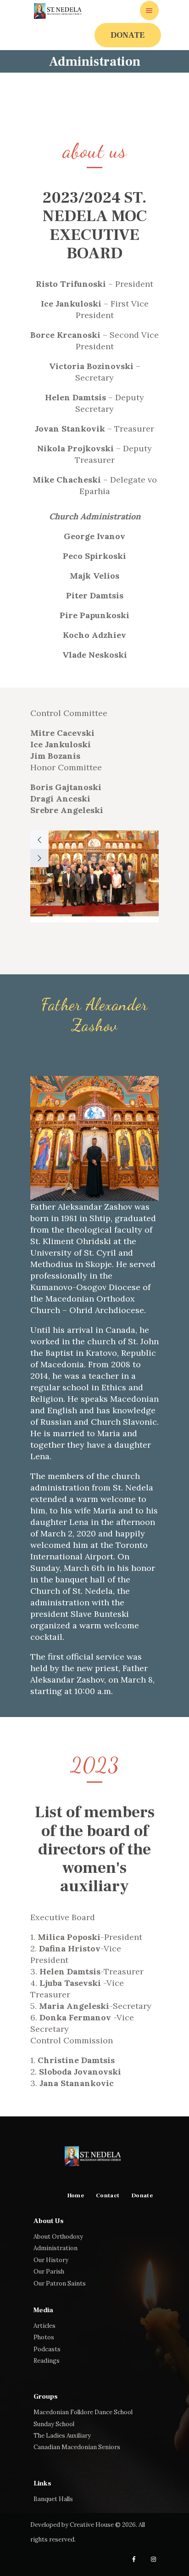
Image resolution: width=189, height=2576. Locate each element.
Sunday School (54, 2424)
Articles (44, 2326)
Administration (56, 2248)
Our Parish (49, 2272)
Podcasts (47, 2349)
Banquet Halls (53, 2499)
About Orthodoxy (58, 2237)
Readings (47, 2361)
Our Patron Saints (60, 2283)
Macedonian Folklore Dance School (83, 2412)
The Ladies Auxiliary (62, 2436)
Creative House (92, 2525)
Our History (51, 2260)
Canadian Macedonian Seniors (77, 2447)
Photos (44, 2337)
